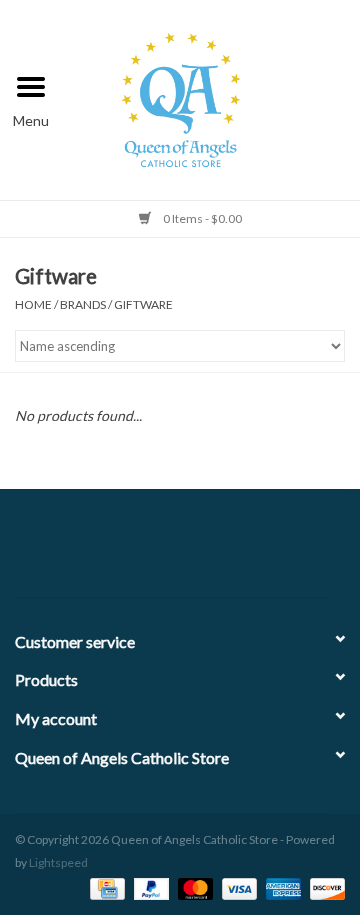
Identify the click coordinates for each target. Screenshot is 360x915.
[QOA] (211, 97)
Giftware (143, 304)
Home (33, 304)
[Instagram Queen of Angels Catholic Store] (250, 551)
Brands (83, 304)
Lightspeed (58, 862)
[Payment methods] (104, 887)
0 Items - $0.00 (201, 218)
